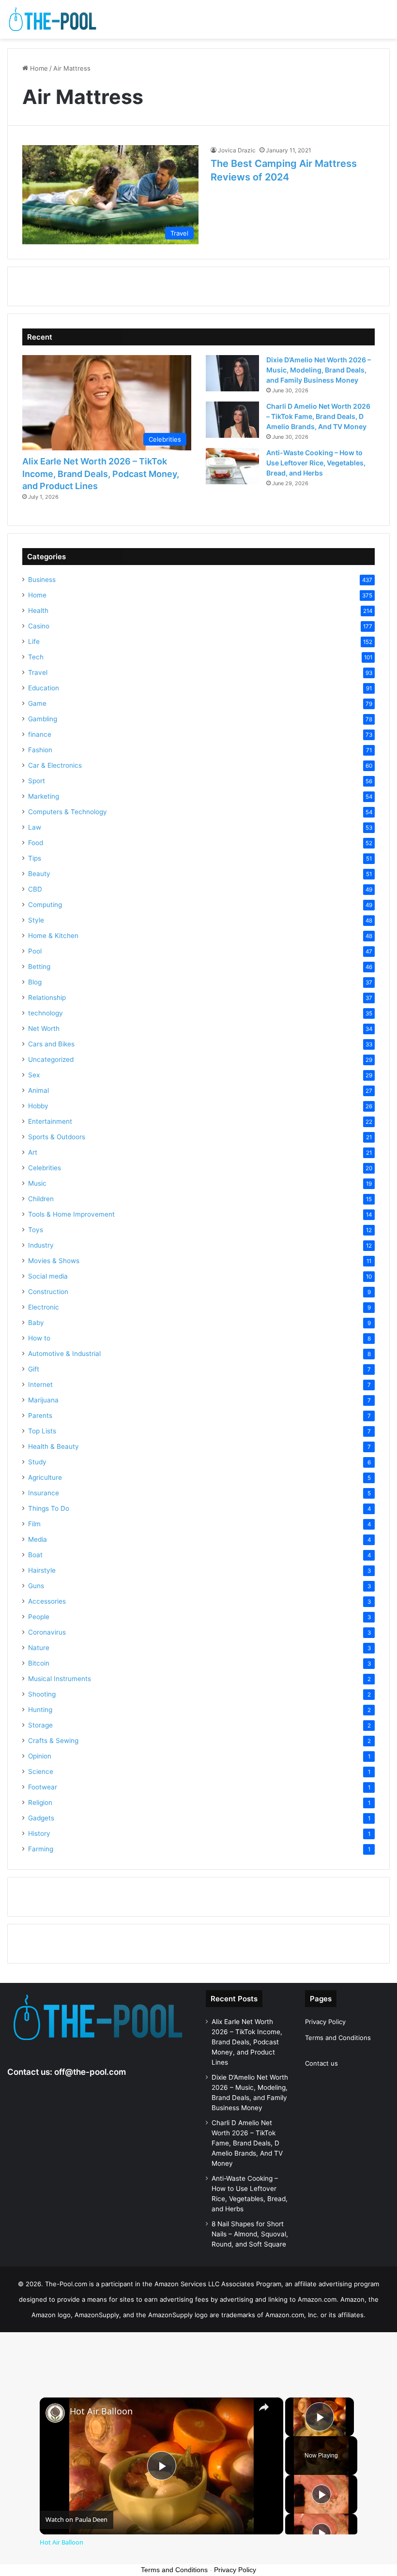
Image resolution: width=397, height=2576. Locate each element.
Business (42, 580)
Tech (36, 657)
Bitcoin (39, 1663)
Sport (37, 781)
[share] (264, 2407)
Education (44, 688)
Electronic (44, 1307)
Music (37, 1183)
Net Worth (44, 1028)
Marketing (44, 796)
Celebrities (45, 1168)
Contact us (321, 2063)
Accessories (47, 1601)
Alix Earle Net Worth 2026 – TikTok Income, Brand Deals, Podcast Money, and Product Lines (101, 473)
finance (40, 734)
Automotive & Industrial (64, 1354)
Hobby (38, 1106)
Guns (36, 1586)
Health (38, 610)
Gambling (43, 719)
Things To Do (49, 1508)
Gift (34, 1369)
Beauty (39, 874)
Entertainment (50, 1121)
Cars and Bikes (51, 1044)
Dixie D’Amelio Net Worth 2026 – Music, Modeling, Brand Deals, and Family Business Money (319, 370)
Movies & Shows (54, 1261)
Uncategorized (51, 1059)
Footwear (43, 1787)
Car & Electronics (55, 765)
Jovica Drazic (237, 150)
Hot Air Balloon (101, 2411)
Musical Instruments (60, 1679)
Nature (39, 1648)
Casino (39, 626)
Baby (36, 1323)
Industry (41, 1245)
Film (34, 1524)
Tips (35, 858)
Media (38, 1539)
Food (36, 843)
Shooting (42, 1694)
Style (36, 920)
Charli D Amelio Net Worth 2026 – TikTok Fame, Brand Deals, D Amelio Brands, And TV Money (318, 416)
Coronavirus (47, 1632)
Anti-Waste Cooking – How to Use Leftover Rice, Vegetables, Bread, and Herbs (316, 463)
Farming (41, 1849)
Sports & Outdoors (57, 1137)
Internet (40, 1385)
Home (38, 68)
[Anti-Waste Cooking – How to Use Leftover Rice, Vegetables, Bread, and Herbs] (232, 466)
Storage (40, 1725)
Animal (38, 1090)
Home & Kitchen (53, 936)
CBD (35, 889)
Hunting (40, 1710)
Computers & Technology (68, 812)
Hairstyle (42, 1570)
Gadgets (41, 1818)
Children (41, 1199)
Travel (38, 672)
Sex (34, 1075)
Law (35, 827)
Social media (48, 1276)
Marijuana (43, 1400)
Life (34, 641)
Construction (48, 1292)
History (39, 1833)
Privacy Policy (325, 2022)
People (39, 1617)
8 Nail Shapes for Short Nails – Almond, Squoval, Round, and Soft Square (250, 2234)
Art (33, 1152)
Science (41, 1772)
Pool (35, 951)
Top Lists (42, 1431)
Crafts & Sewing (53, 1741)
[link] (55, 2413)
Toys (36, 1230)
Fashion (40, 750)
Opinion (40, 1756)
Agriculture (45, 1477)
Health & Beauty (53, 1446)
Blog (35, 982)
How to (39, 1338)
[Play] (321, 2494)
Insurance (44, 1493)
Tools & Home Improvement (71, 1214)
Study (37, 1462)
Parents (40, 1415)
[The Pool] (53, 19)
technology (46, 1013)
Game (37, 703)
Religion (40, 1802)
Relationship (47, 998)
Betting (39, 967)
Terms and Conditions (338, 2038)
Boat (35, 1555)
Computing (45, 905)
